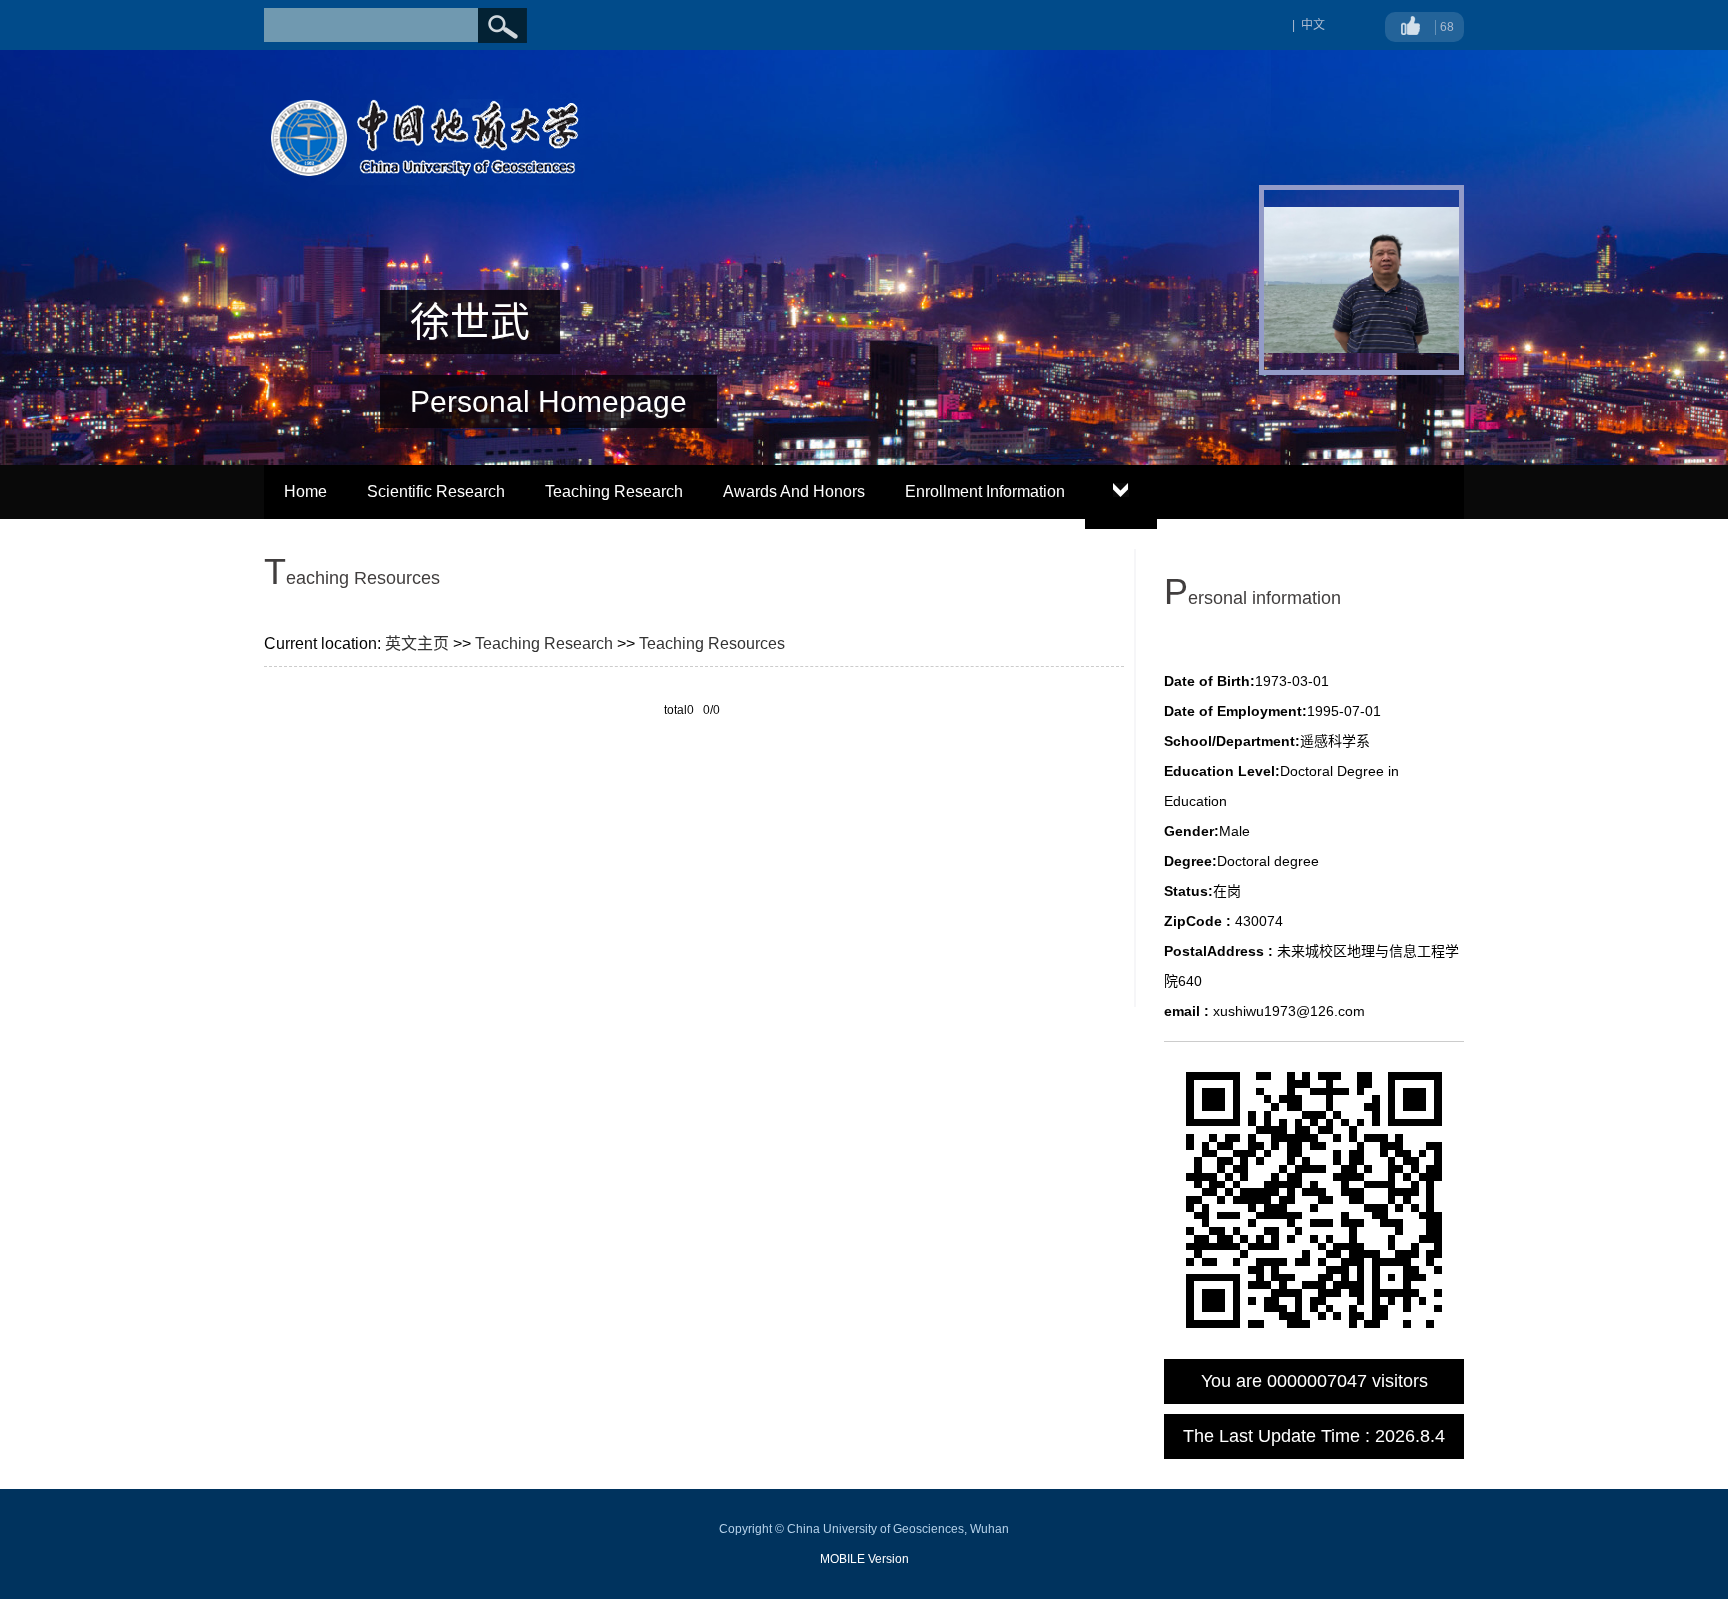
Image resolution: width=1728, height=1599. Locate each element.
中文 (1313, 25)
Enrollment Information (985, 491)
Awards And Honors (794, 491)
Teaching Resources (712, 643)
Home (305, 491)
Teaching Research (614, 491)
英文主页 (417, 643)
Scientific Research (436, 491)
